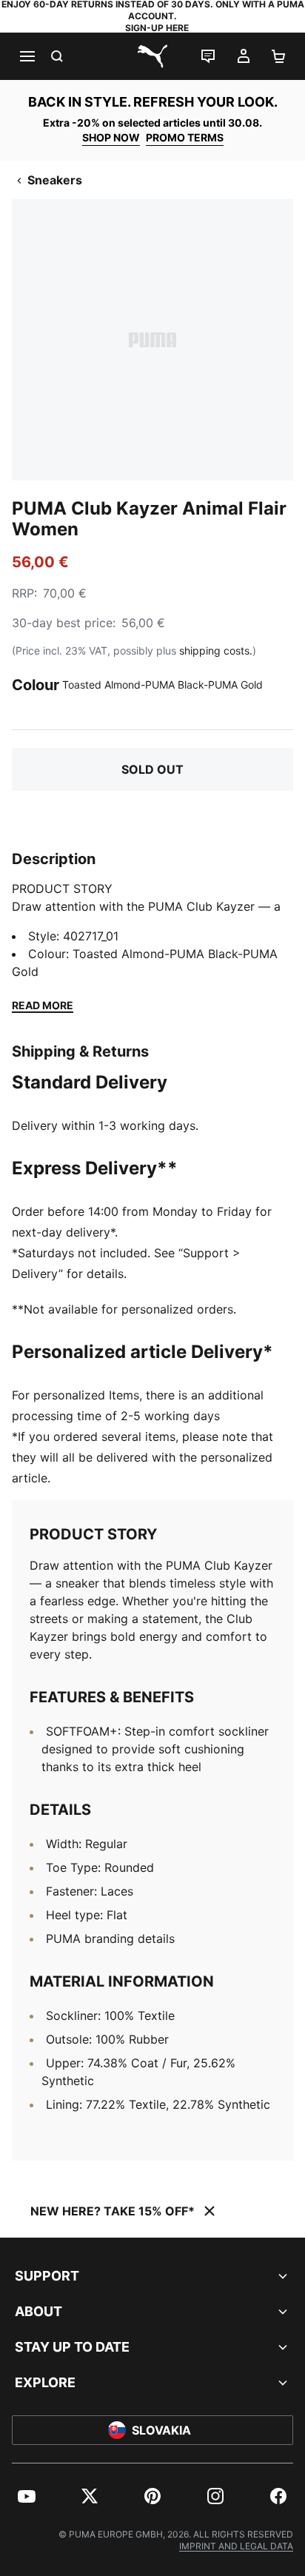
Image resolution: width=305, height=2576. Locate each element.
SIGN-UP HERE (157, 28)
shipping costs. (216, 650)
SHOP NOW (111, 137)
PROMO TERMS (185, 137)
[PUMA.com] (152, 56)
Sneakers (55, 180)
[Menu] (27, 56)
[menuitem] (27, 2496)
